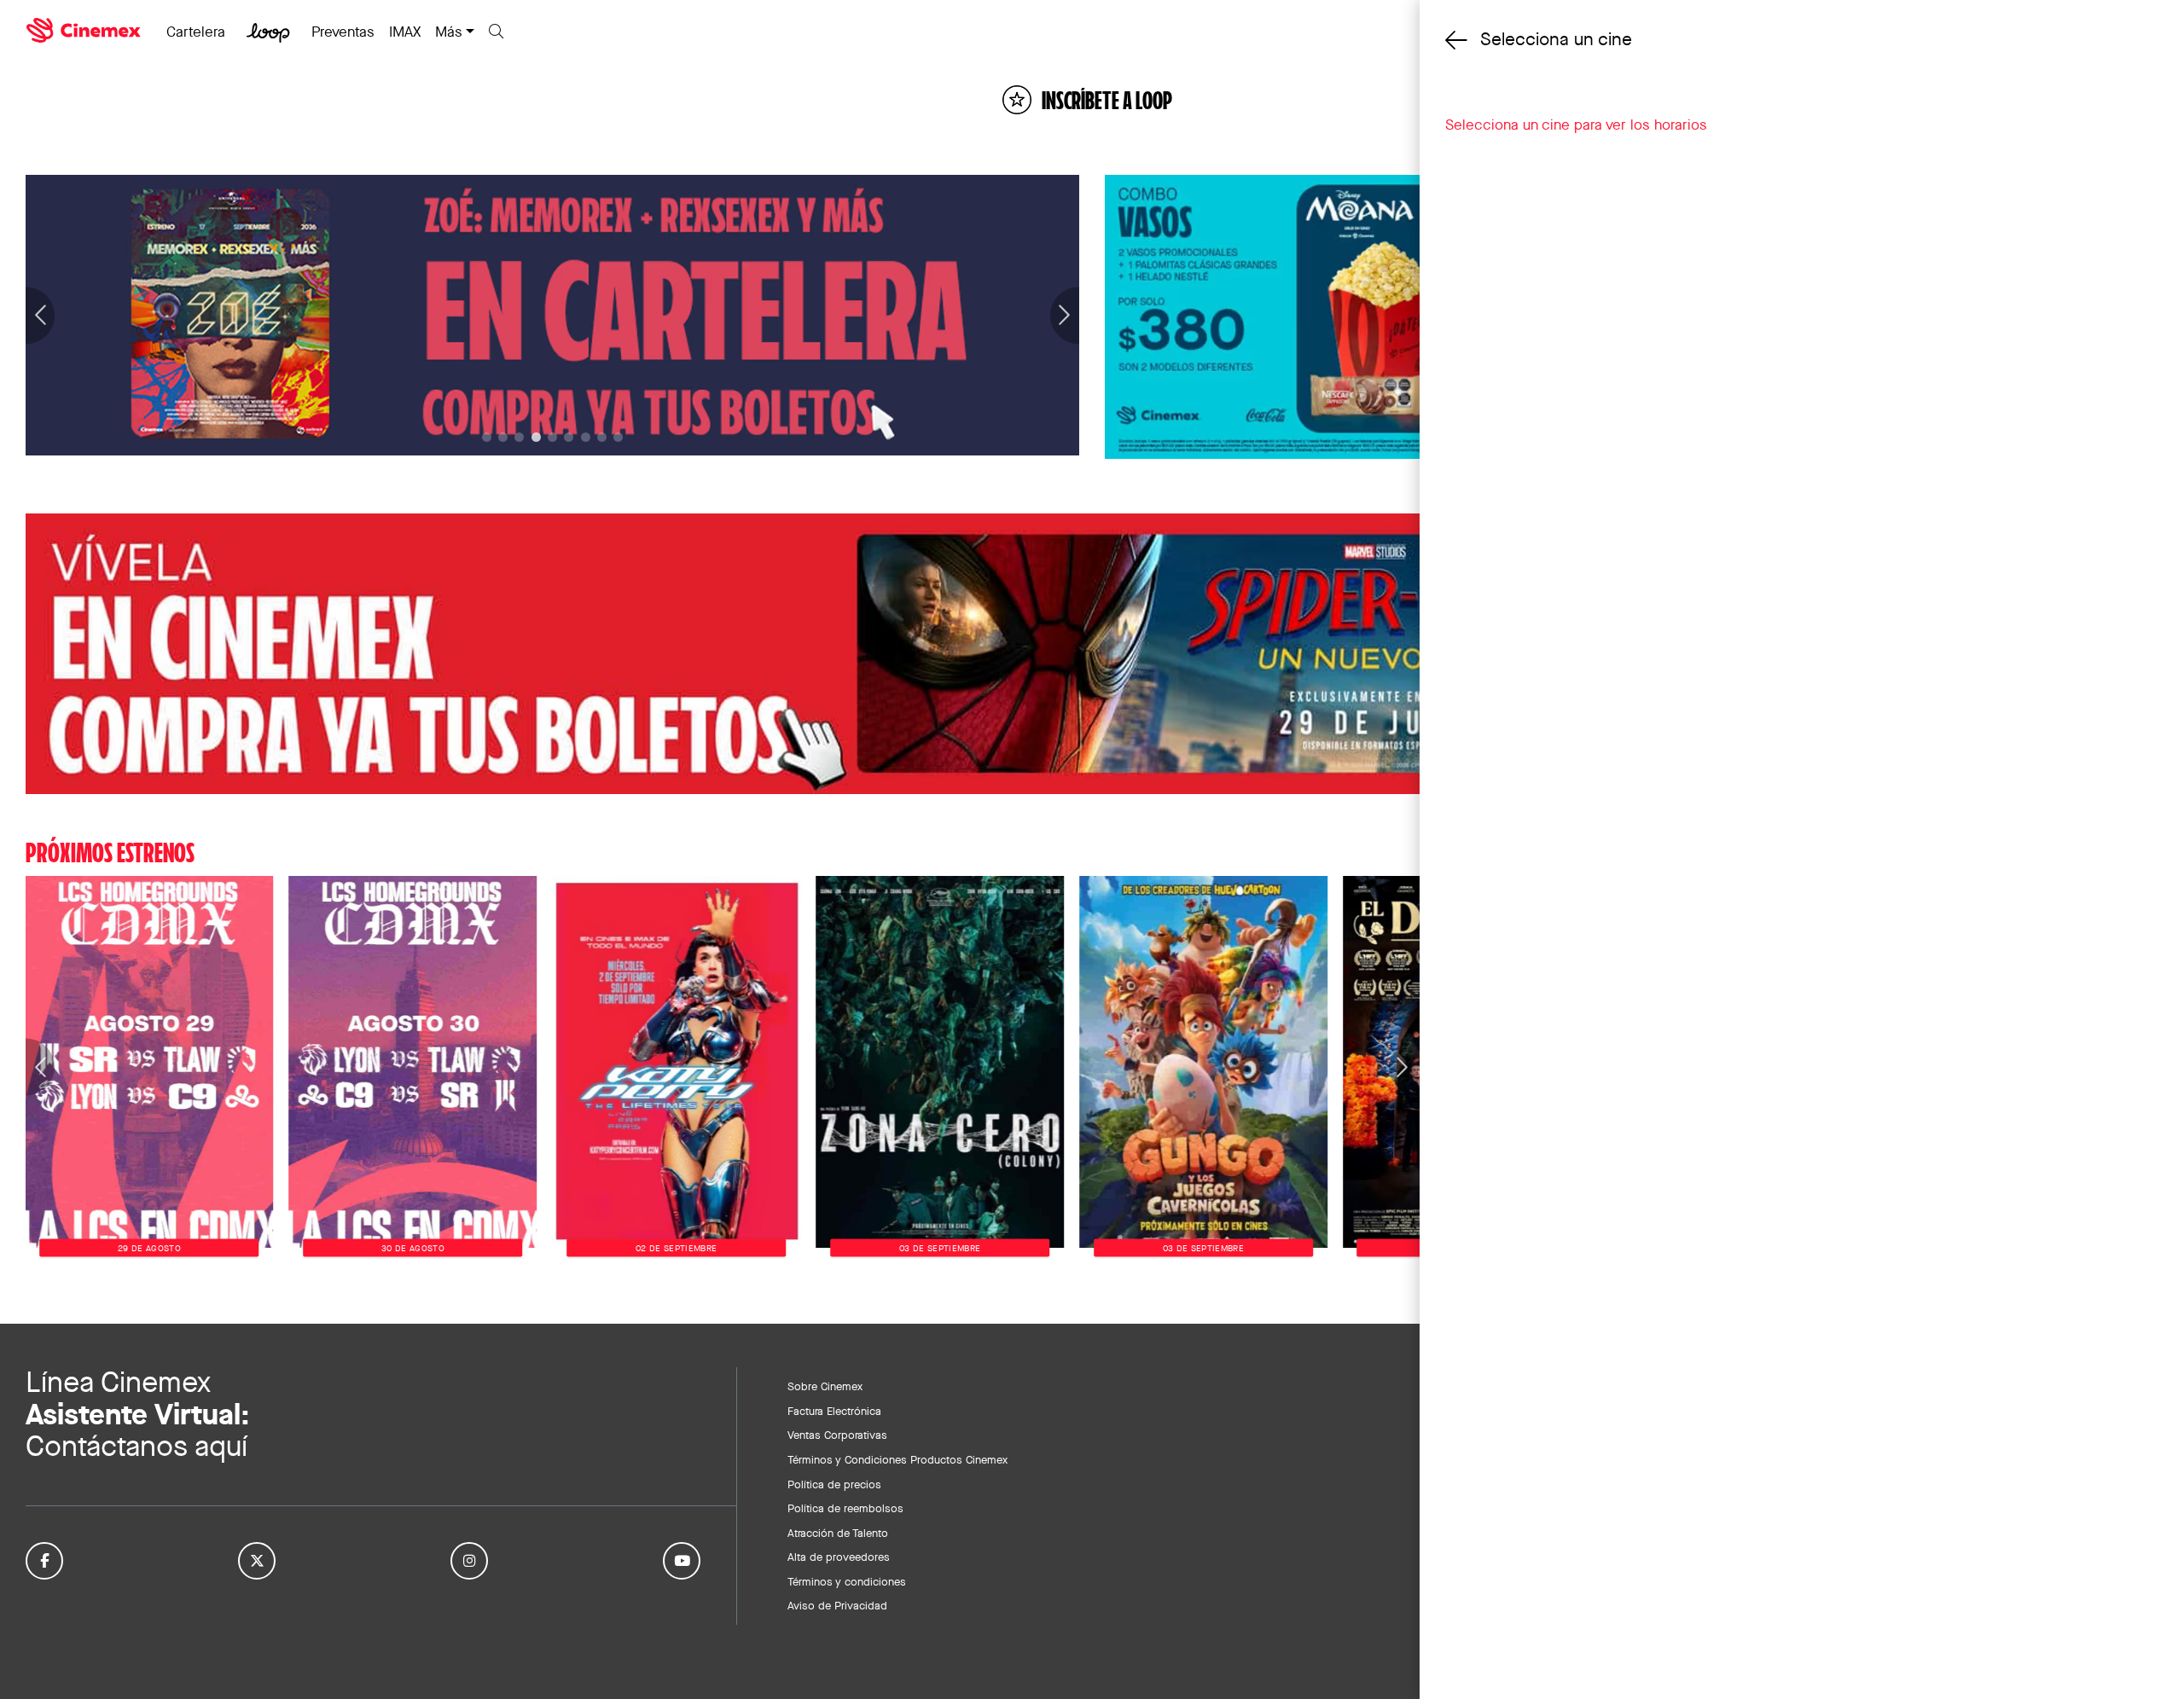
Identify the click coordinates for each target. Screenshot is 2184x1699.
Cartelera (196, 32)
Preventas (343, 32)
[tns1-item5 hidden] (569, 437)
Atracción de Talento (838, 1533)
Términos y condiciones (847, 1581)
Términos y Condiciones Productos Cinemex (897, 1459)
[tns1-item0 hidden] (487, 437)
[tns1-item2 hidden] (519, 437)
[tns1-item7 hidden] (602, 437)
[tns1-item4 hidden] (552, 437)
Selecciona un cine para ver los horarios (1576, 125)
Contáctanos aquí (136, 1446)
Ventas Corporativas (837, 1435)
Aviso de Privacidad (837, 1605)
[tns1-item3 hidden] (536, 437)
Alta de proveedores (839, 1557)
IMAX (405, 32)
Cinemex (85, 31)
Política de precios (834, 1484)
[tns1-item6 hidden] (586, 437)
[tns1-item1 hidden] (503, 437)
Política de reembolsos (845, 1508)
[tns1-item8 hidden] (618, 437)
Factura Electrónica (834, 1411)
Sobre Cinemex (825, 1386)
